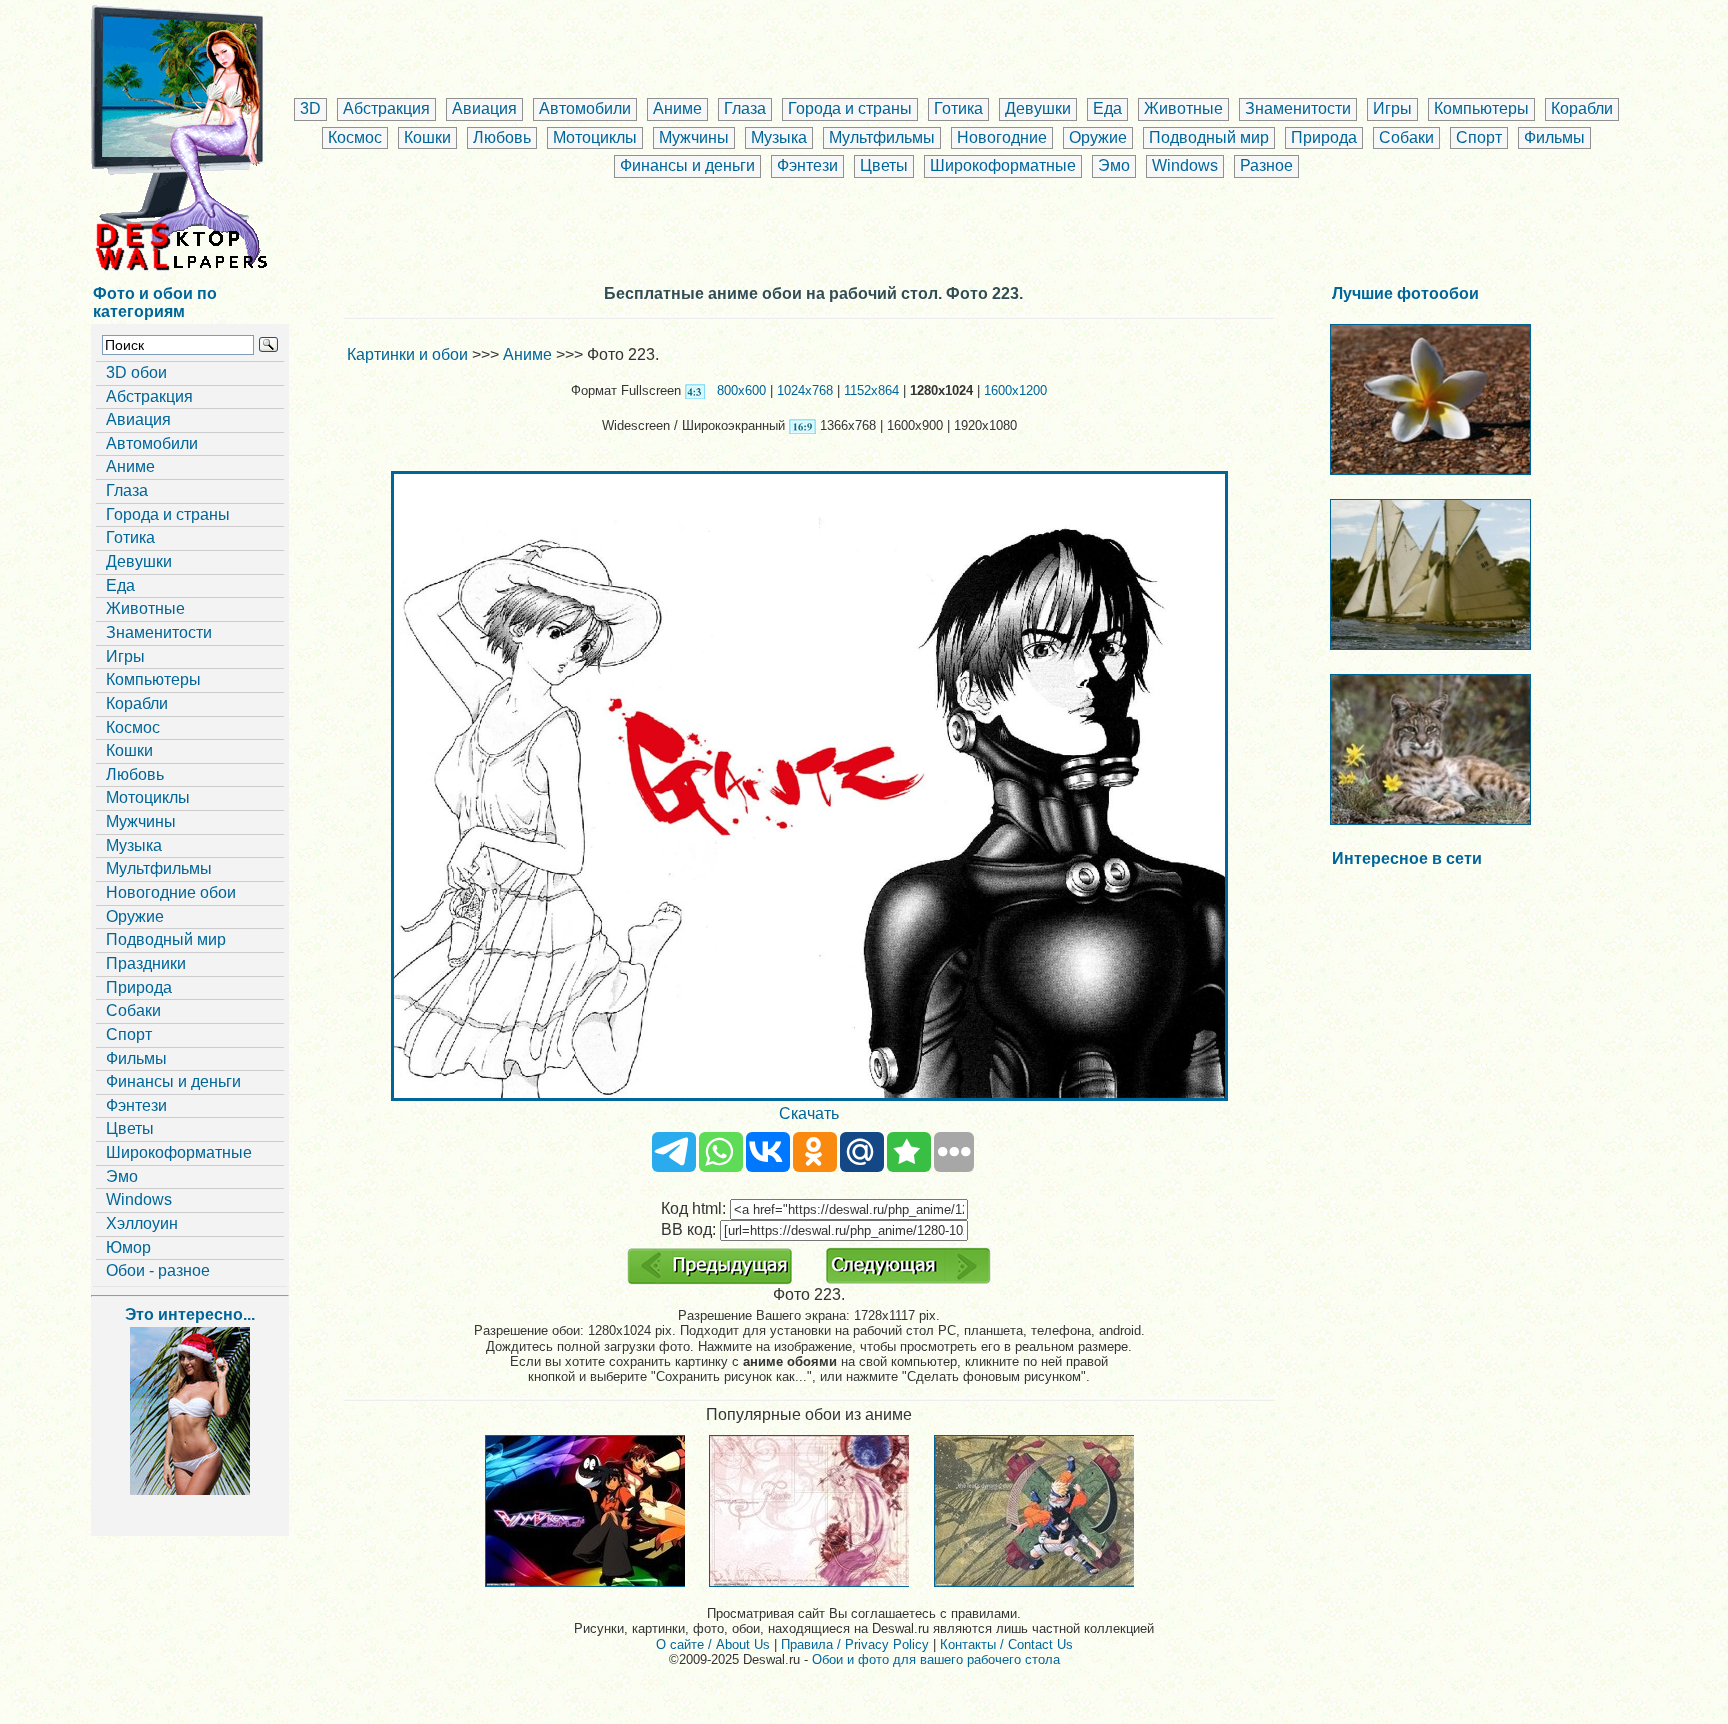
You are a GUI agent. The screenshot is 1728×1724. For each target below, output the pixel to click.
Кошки (427, 137)
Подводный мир (1209, 137)
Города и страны (850, 108)
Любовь (502, 137)
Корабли (1582, 108)
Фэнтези (807, 165)
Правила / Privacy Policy (855, 1644)
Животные (1183, 108)
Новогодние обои (171, 892)
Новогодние (1002, 137)
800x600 (741, 390)
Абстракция (386, 108)
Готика (958, 108)
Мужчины (694, 137)
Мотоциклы (595, 137)
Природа (1324, 137)
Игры (1392, 108)
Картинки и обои (407, 354)
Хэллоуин (142, 1223)
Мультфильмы (882, 137)
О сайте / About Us (713, 1644)
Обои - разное (158, 1270)
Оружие (1098, 137)
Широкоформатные (1003, 165)
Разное (1266, 165)
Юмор (128, 1247)
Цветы (884, 165)
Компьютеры (1481, 108)
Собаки (1406, 137)
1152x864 (871, 390)
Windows (1185, 165)
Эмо (1114, 165)
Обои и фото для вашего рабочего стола (936, 1659)
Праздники (146, 963)
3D (310, 108)
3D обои (136, 372)
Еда (1107, 108)
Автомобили (585, 108)
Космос (355, 137)
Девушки (1038, 108)
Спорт (1479, 137)
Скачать (809, 1113)
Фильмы (1554, 137)
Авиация (484, 108)
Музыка (779, 137)
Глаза (745, 108)
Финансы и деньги (687, 165)
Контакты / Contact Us (1006, 1644)
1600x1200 (1015, 390)
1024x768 (805, 390)
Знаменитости (1298, 108)
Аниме (677, 108)
